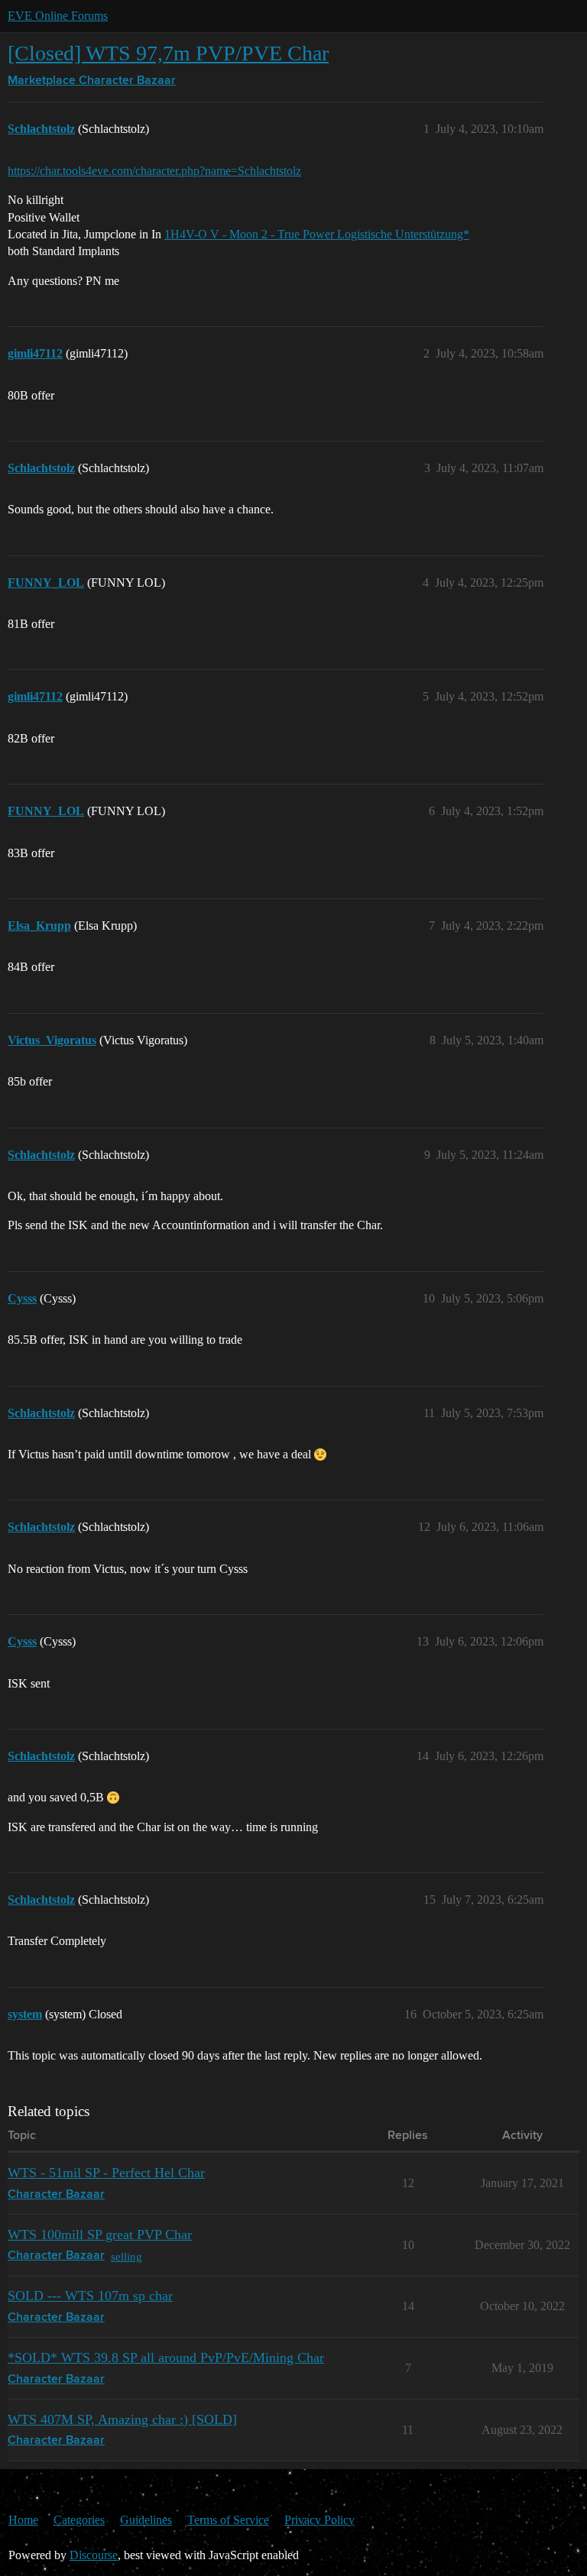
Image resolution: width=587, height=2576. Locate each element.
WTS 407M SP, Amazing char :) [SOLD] (122, 2419)
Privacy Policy (319, 2520)
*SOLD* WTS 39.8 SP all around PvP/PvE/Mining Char (166, 2358)
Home (23, 2520)
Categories (79, 2520)
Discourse (94, 2555)
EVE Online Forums (58, 16)
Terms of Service (228, 2520)
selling (126, 2256)
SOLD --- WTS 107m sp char (90, 2296)
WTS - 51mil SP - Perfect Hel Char (106, 2173)
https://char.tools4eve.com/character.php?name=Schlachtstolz (154, 171)
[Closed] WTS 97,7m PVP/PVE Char (168, 53)
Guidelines (146, 2520)
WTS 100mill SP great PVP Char (100, 2235)
